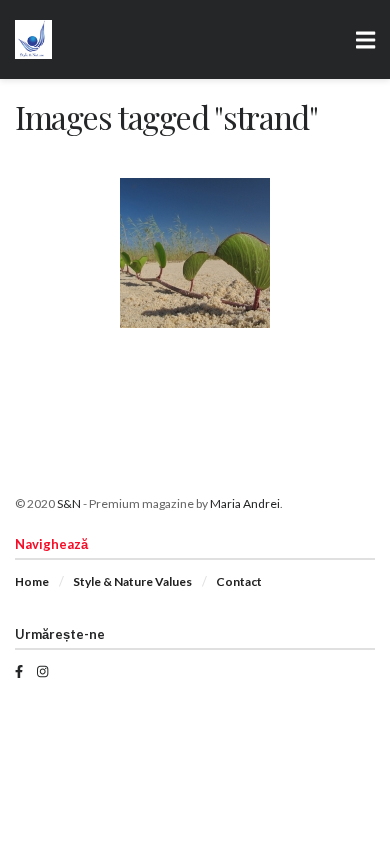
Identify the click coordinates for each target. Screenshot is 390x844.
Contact (239, 581)
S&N (69, 503)
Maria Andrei (245, 503)
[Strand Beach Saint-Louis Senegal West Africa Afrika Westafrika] (195, 253)
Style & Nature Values (132, 581)
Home (32, 581)
